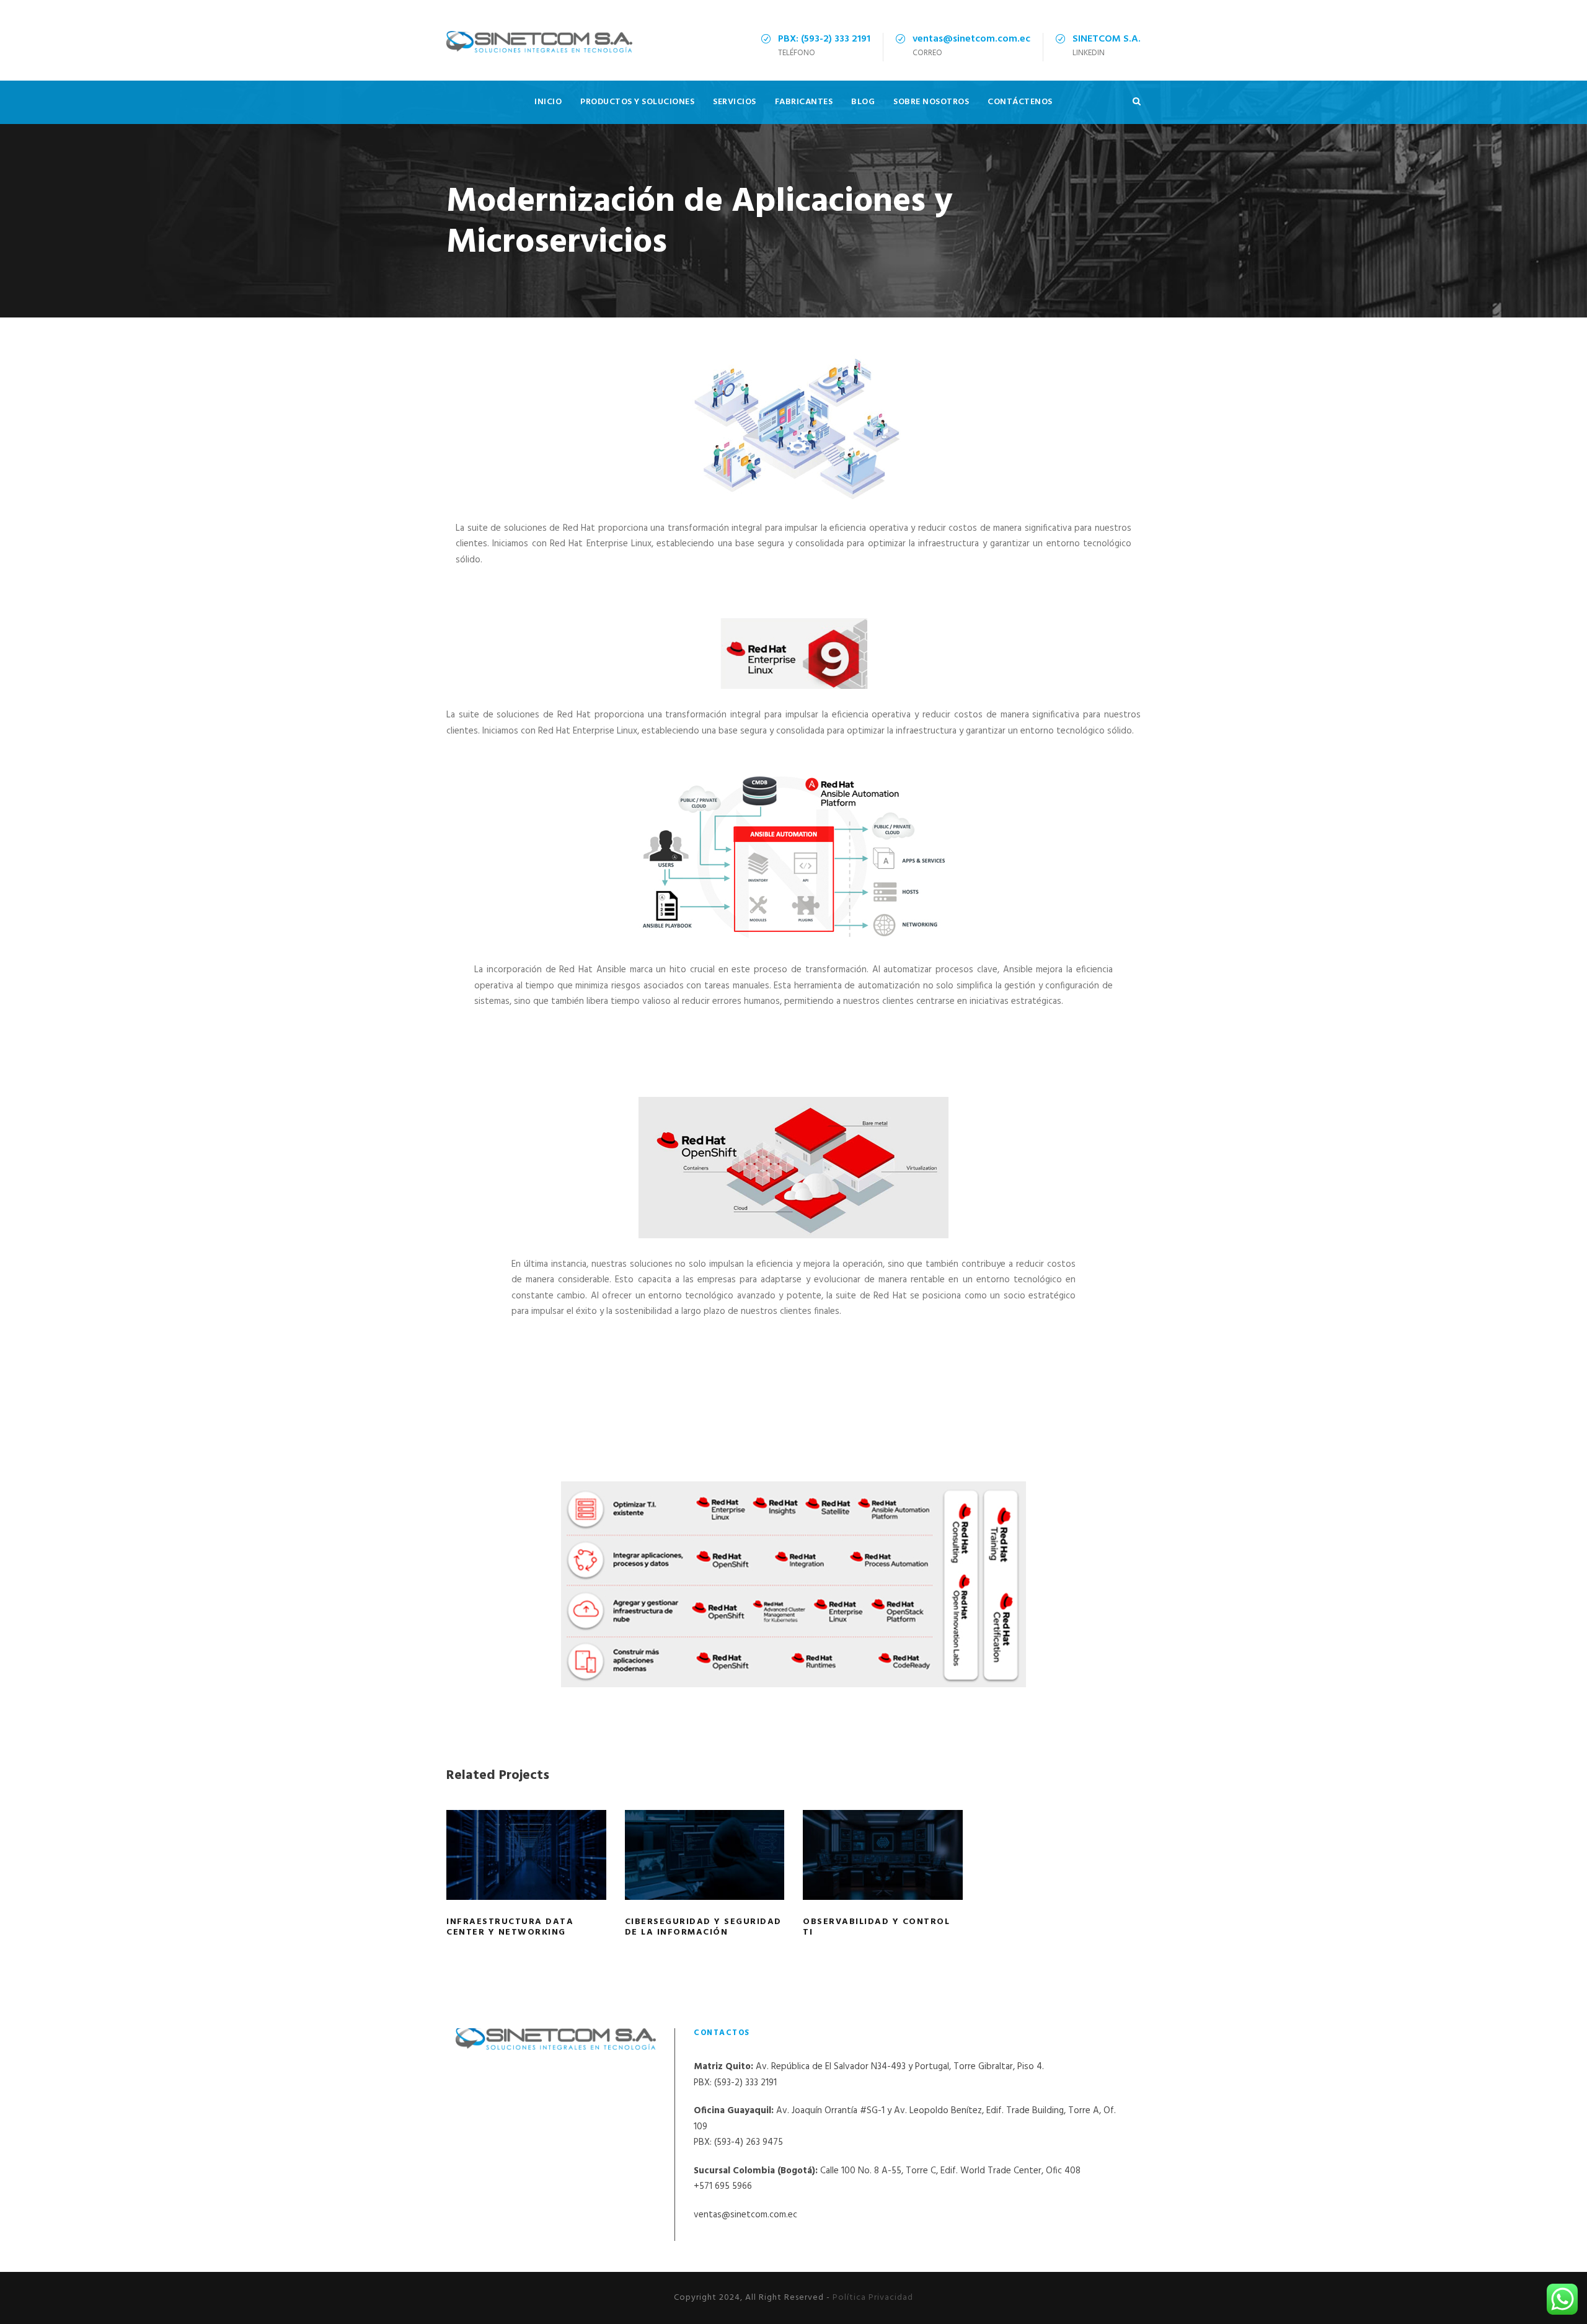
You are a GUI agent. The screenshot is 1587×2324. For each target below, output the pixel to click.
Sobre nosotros (931, 102)
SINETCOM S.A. (1107, 39)
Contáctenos (1020, 102)
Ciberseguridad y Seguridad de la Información (704, 1872)
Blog (863, 102)
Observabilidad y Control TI (882, 1872)
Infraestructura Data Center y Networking (526, 1872)
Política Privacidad (873, 2298)
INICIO (548, 102)
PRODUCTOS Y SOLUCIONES (637, 102)
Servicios (735, 102)
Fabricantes (804, 102)
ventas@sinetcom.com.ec (971, 39)
